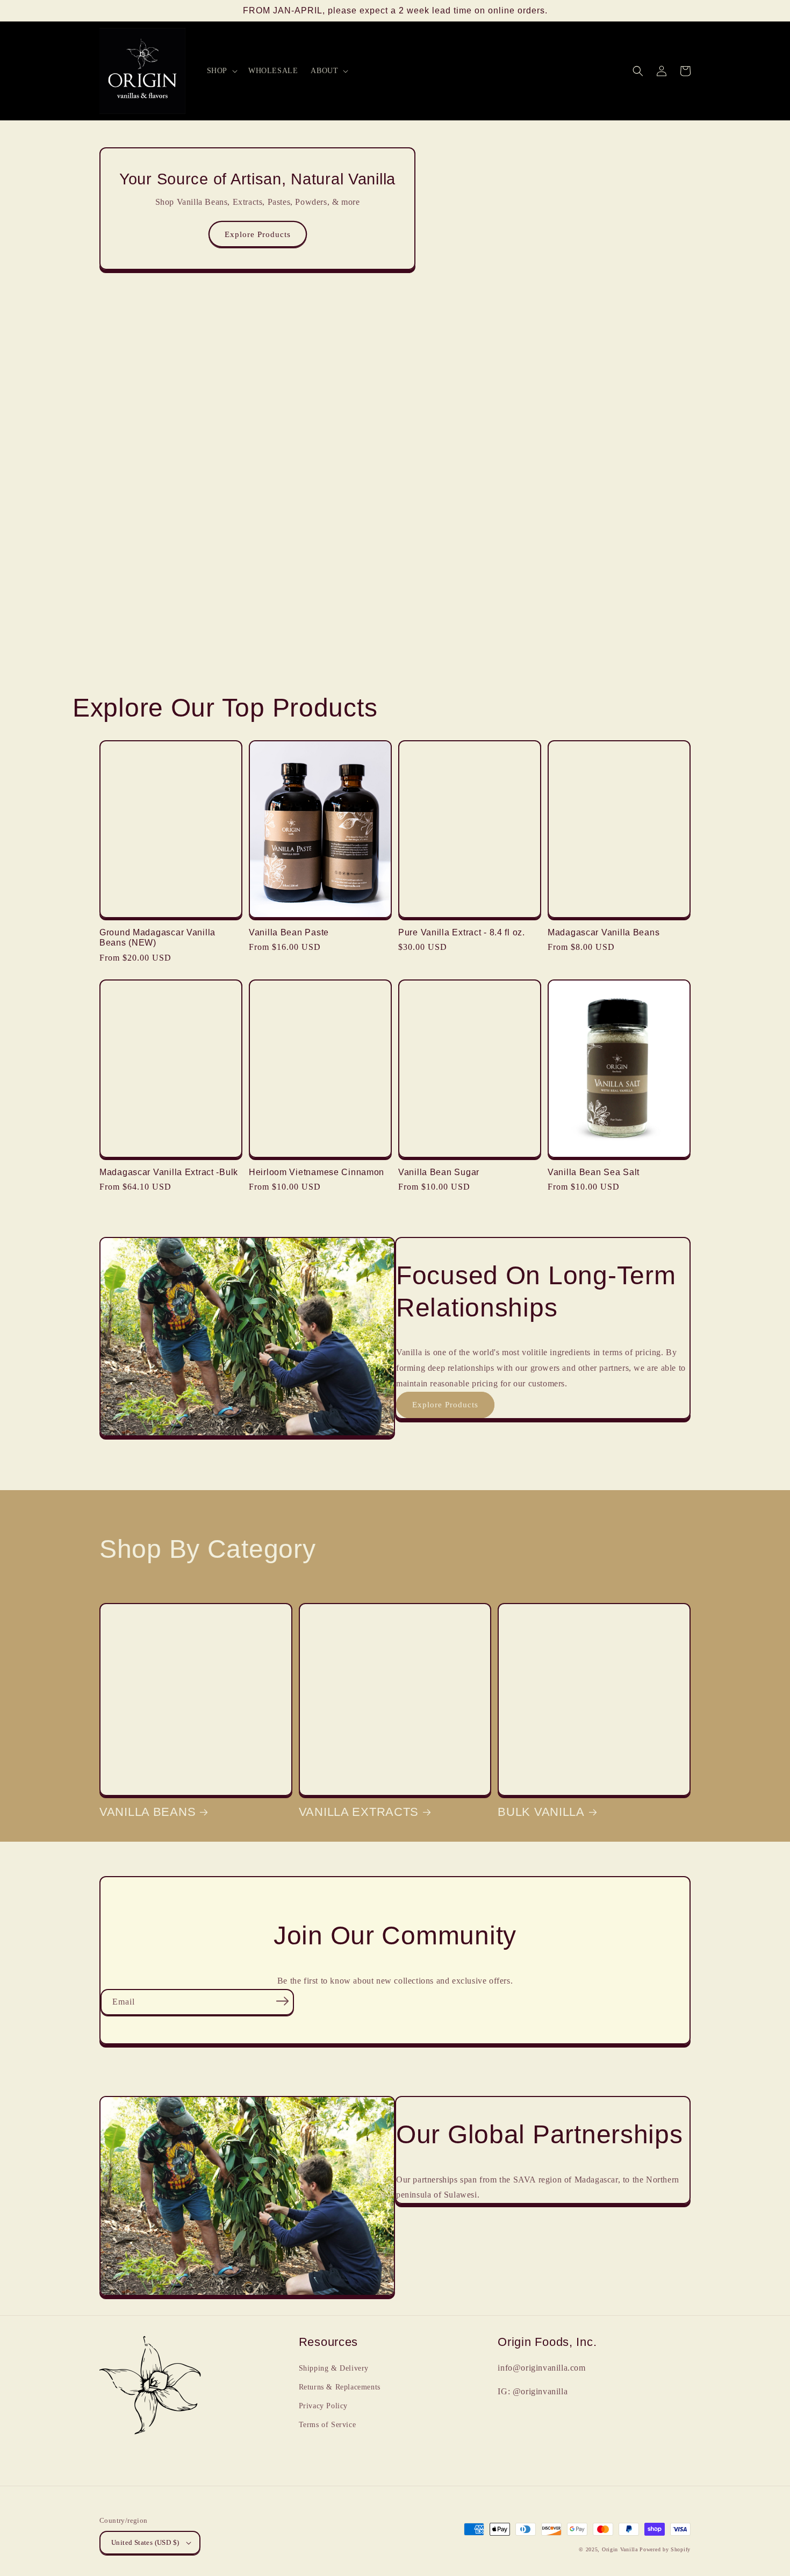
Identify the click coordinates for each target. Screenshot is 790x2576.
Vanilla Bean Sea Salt (594, 1172)
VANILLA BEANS (148, 1812)
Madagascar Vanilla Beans (604, 932)
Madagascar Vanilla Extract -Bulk (169, 1172)
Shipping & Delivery (334, 2368)
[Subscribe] (282, 2001)
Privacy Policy (323, 2406)
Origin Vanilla (620, 2549)
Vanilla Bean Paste (289, 932)
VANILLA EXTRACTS (359, 1812)
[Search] (638, 71)
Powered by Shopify (665, 2549)
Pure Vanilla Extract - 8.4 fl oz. (462, 932)
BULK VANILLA (541, 1812)
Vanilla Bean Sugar (439, 1172)
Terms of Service (328, 2425)
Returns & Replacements (340, 2387)
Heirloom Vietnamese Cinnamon (317, 1172)
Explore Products (258, 234)
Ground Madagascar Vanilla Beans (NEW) (157, 938)
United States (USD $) (145, 2542)
